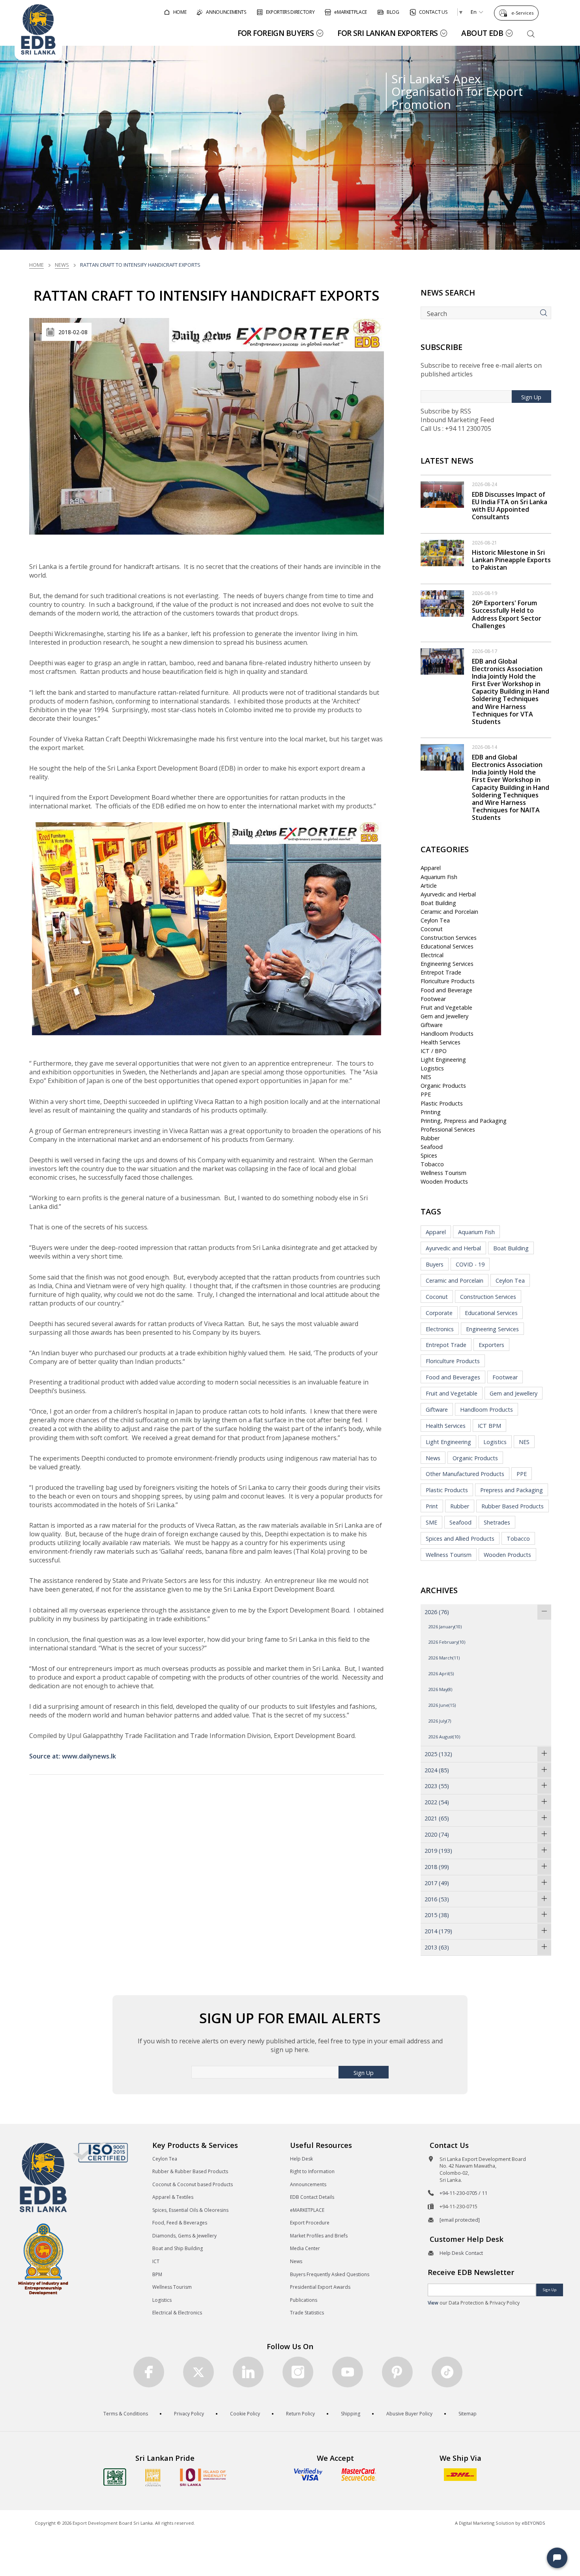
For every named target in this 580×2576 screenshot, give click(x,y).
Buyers (435, 1264)
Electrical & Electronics (177, 2313)
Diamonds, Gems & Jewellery (184, 2236)
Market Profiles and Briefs (319, 2236)
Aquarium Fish (439, 877)
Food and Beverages (453, 1377)
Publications (304, 2300)
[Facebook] (149, 2372)
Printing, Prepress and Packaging (464, 1121)
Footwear (433, 999)
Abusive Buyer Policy (409, 2414)
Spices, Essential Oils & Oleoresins (190, 2210)
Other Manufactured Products (465, 1474)
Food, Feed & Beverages (180, 2223)
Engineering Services (447, 964)
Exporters (491, 1345)
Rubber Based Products (513, 1506)
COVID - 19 (470, 1264)
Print (432, 1506)
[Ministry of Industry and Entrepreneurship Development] (43, 2259)
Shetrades (497, 1522)
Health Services (441, 1042)
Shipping (351, 2414)
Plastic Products (442, 1103)
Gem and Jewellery (444, 1016)
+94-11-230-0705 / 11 (463, 2193)
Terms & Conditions (126, 2414)
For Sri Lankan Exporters (387, 33)
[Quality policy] (100, 2152)
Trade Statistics (307, 2313)
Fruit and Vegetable (446, 1007)
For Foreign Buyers (276, 33)
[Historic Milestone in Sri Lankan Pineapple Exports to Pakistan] (442, 552)
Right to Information (312, 2171)
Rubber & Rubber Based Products (190, 2171)
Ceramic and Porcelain (449, 912)
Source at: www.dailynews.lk (73, 1756)
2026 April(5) (441, 1673)
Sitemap (468, 2414)
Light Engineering (443, 1060)
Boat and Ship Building (178, 2248)
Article (429, 886)
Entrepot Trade (441, 972)
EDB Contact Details (312, 2197)
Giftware (432, 1025)
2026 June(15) (442, 1705)
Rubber (430, 1138)
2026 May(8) (440, 1689)
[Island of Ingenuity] (203, 2477)
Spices (429, 1155)
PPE (426, 1094)
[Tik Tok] (447, 2372)
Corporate (439, 1313)
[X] (198, 2372)
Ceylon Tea (435, 920)
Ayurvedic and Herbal (448, 894)
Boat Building (438, 903)
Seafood (432, 1147)
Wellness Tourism (443, 1173)
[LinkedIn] (248, 2372)
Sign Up (531, 397)
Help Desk (301, 2159)
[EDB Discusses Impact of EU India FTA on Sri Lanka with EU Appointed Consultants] (442, 494)
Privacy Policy (189, 2414)
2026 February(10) (447, 1642)
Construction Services (449, 938)
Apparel (431, 868)
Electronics (440, 1329)
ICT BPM (489, 1426)
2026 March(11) (444, 1658)
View (433, 2303)
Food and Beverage (446, 990)
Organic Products (443, 1086)
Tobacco (432, 1164)
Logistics (432, 1068)
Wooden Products (444, 1181)
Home (36, 265)
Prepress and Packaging (512, 1490)
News (62, 265)
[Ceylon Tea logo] (115, 2477)
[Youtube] (348, 2372)
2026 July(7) (440, 1721)
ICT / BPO (434, 1051)
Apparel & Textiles (173, 2197)
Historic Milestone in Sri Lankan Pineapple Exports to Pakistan (511, 560)
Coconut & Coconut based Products (193, 2184)
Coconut (432, 929)
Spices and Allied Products (460, 1539)
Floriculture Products (448, 981)
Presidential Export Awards (320, 2287)
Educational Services (447, 946)
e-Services (522, 13)
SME (431, 1522)
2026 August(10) (444, 1737)
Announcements (308, 2184)
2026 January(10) (445, 1627)
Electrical (432, 955)
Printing (431, 1112)
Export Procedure (310, 2223)
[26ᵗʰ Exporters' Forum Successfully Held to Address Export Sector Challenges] (442, 603)
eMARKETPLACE (307, 2210)
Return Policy (300, 2414)
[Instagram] (298, 2372)
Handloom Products (447, 1034)
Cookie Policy (245, 2414)
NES (426, 1077)
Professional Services (448, 1129)
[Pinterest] (397, 2372)
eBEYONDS (533, 2523)
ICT (156, 2261)
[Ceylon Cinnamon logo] (153, 2477)
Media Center (305, 2248)
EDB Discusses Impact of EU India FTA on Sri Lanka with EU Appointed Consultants (510, 506)
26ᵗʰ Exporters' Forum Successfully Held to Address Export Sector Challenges (507, 614)
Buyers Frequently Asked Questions (330, 2274)
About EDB (482, 33)
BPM (157, 2274)
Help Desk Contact (461, 2253)
